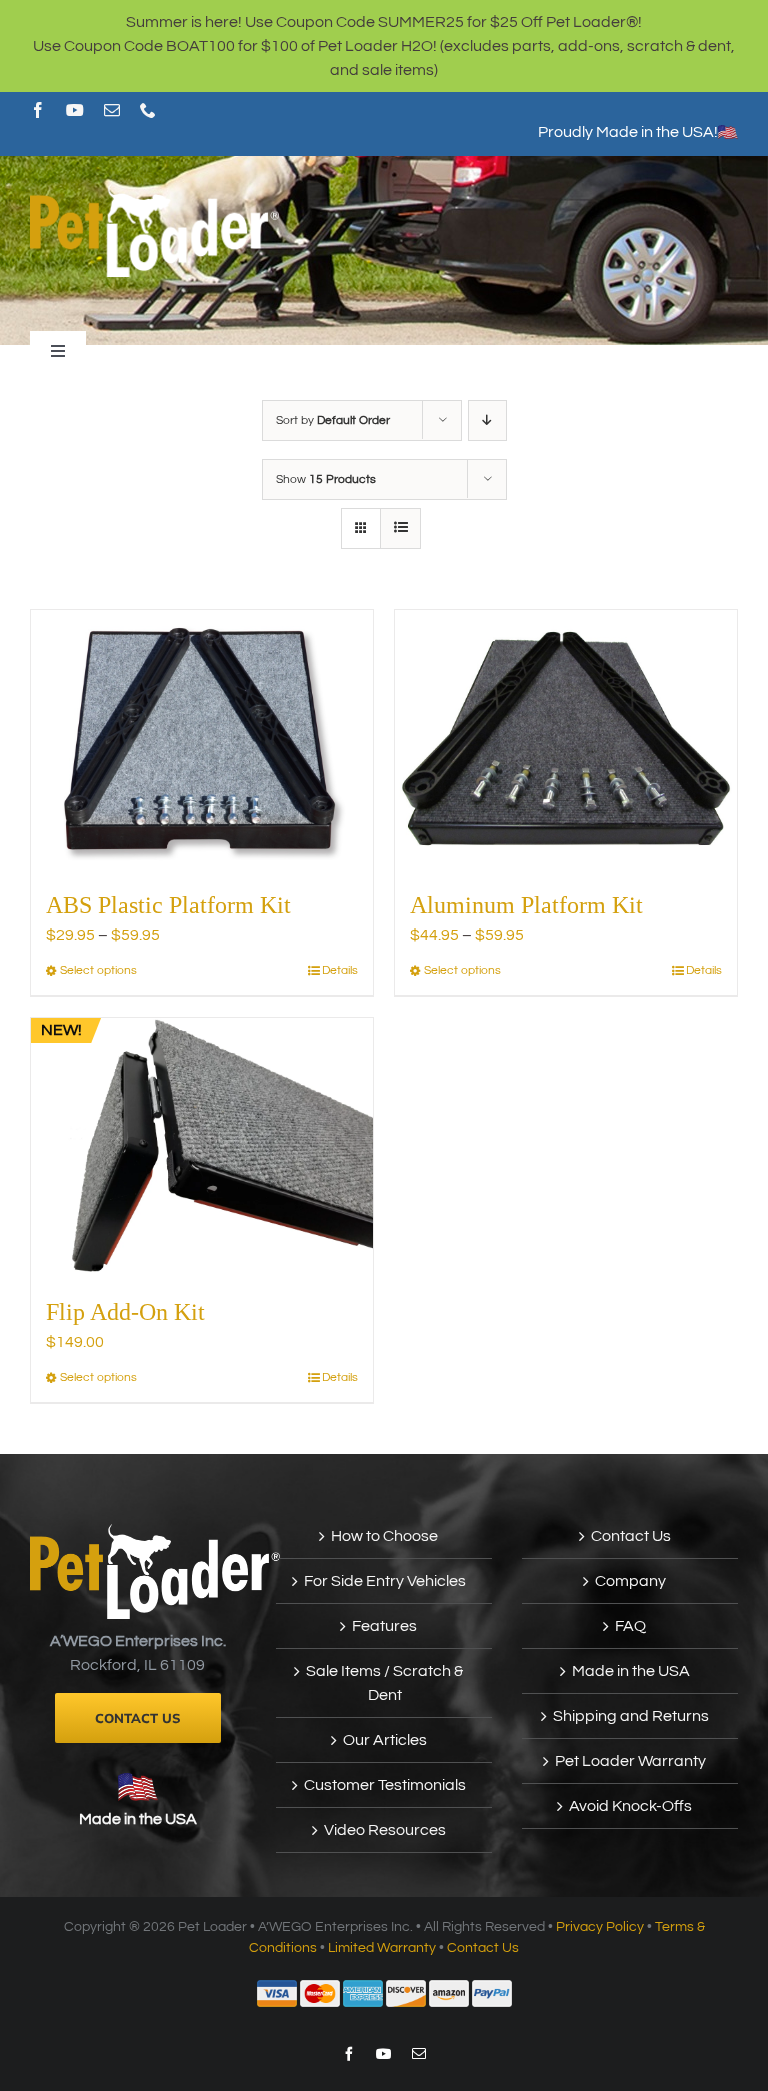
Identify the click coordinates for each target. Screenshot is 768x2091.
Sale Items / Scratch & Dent (384, 1683)
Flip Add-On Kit (125, 1312)
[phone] (148, 110)
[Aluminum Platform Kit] (566, 738)
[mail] (112, 110)
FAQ (630, 1626)
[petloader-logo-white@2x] (154, 191)
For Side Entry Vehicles (385, 1581)
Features (384, 1626)
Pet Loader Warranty (630, 1761)
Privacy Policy (600, 1927)
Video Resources (385, 1830)
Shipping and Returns (631, 1716)
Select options (98, 970)
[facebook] (38, 110)
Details (340, 970)
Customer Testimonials (385, 1785)
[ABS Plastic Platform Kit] (202, 738)
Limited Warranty (382, 1948)
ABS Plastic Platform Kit (168, 905)
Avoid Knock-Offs (630, 1806)
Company (630, 1581)
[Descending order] (487, 420)
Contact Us (631, 1536)
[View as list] (400, 528)
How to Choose (384, 1536)
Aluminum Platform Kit (526, 905)
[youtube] (75, 110)
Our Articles (385, 1740)
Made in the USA (138, 1819)
